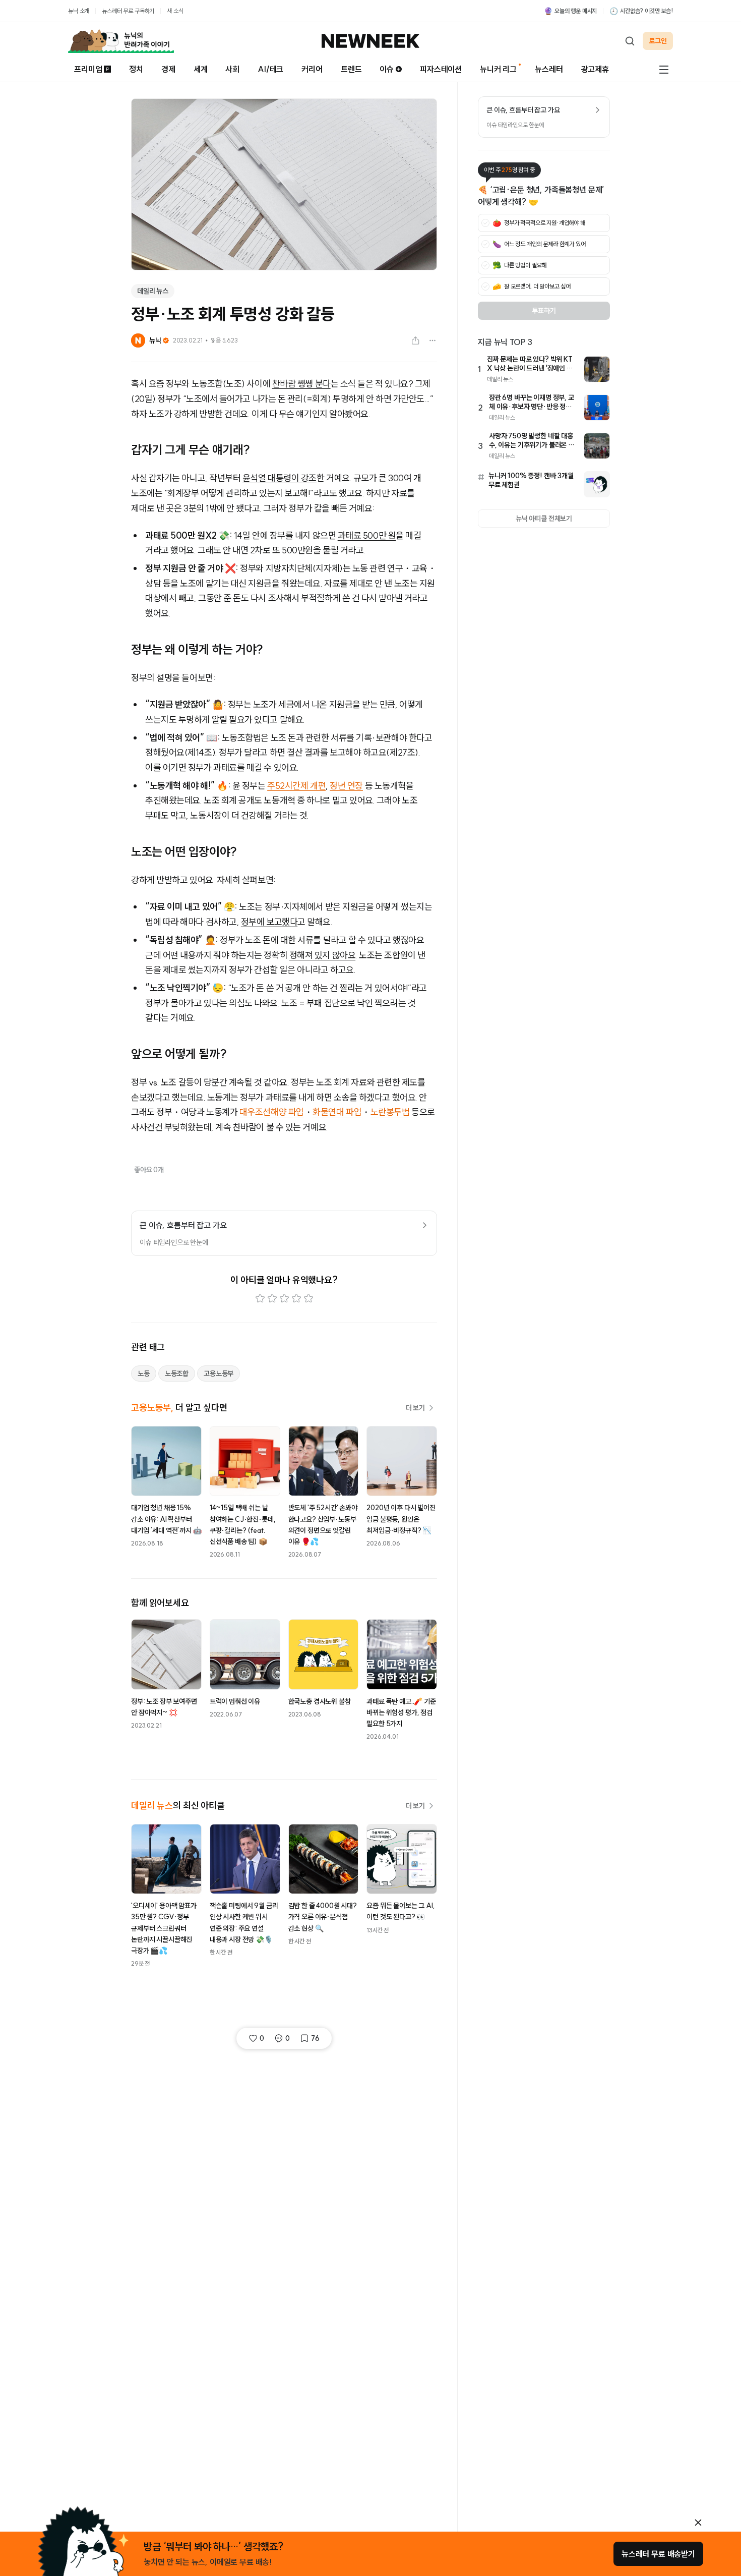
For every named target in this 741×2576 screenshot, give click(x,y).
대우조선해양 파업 (272, 1112)
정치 (136, 69)
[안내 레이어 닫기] (698, 2523)
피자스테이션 (441, 69)
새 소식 (175, 11)
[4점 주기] (296, 1298)
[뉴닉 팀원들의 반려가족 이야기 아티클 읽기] (121, 41)
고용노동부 (219, 1373)
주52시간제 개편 (296, 786)
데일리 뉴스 (153, 291)
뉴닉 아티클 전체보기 (544, 519)
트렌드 (351, 69)
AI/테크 (270, 69)
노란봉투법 (390, 1112)
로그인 (658, 41)
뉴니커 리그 (498, 69)
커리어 (312, 69)
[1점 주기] (260, 1298)
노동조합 (177, 1373)
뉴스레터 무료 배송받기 (658, 2554)
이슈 (387, 69)
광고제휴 (595, 69)
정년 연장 (346, 786)
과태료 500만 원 (367, 535)
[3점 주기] (284, 1298)
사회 (232, 69)
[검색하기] (630, 41)
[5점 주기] (308, 1298)
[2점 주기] (272, 1298)
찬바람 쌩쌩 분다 (301, 384)
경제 (168, 69)
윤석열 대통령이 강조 (280, 478)
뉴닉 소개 (79, 11)
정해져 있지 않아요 (323, 955)
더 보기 (415, 1408)
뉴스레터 (549, 69)
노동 (144, 1373)
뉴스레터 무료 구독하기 (128, 11)
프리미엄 (88, 69)
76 (315, 2038)
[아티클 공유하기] (415, 340)
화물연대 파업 (337, 1112)
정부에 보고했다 (269, 922)
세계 (201, 69)
